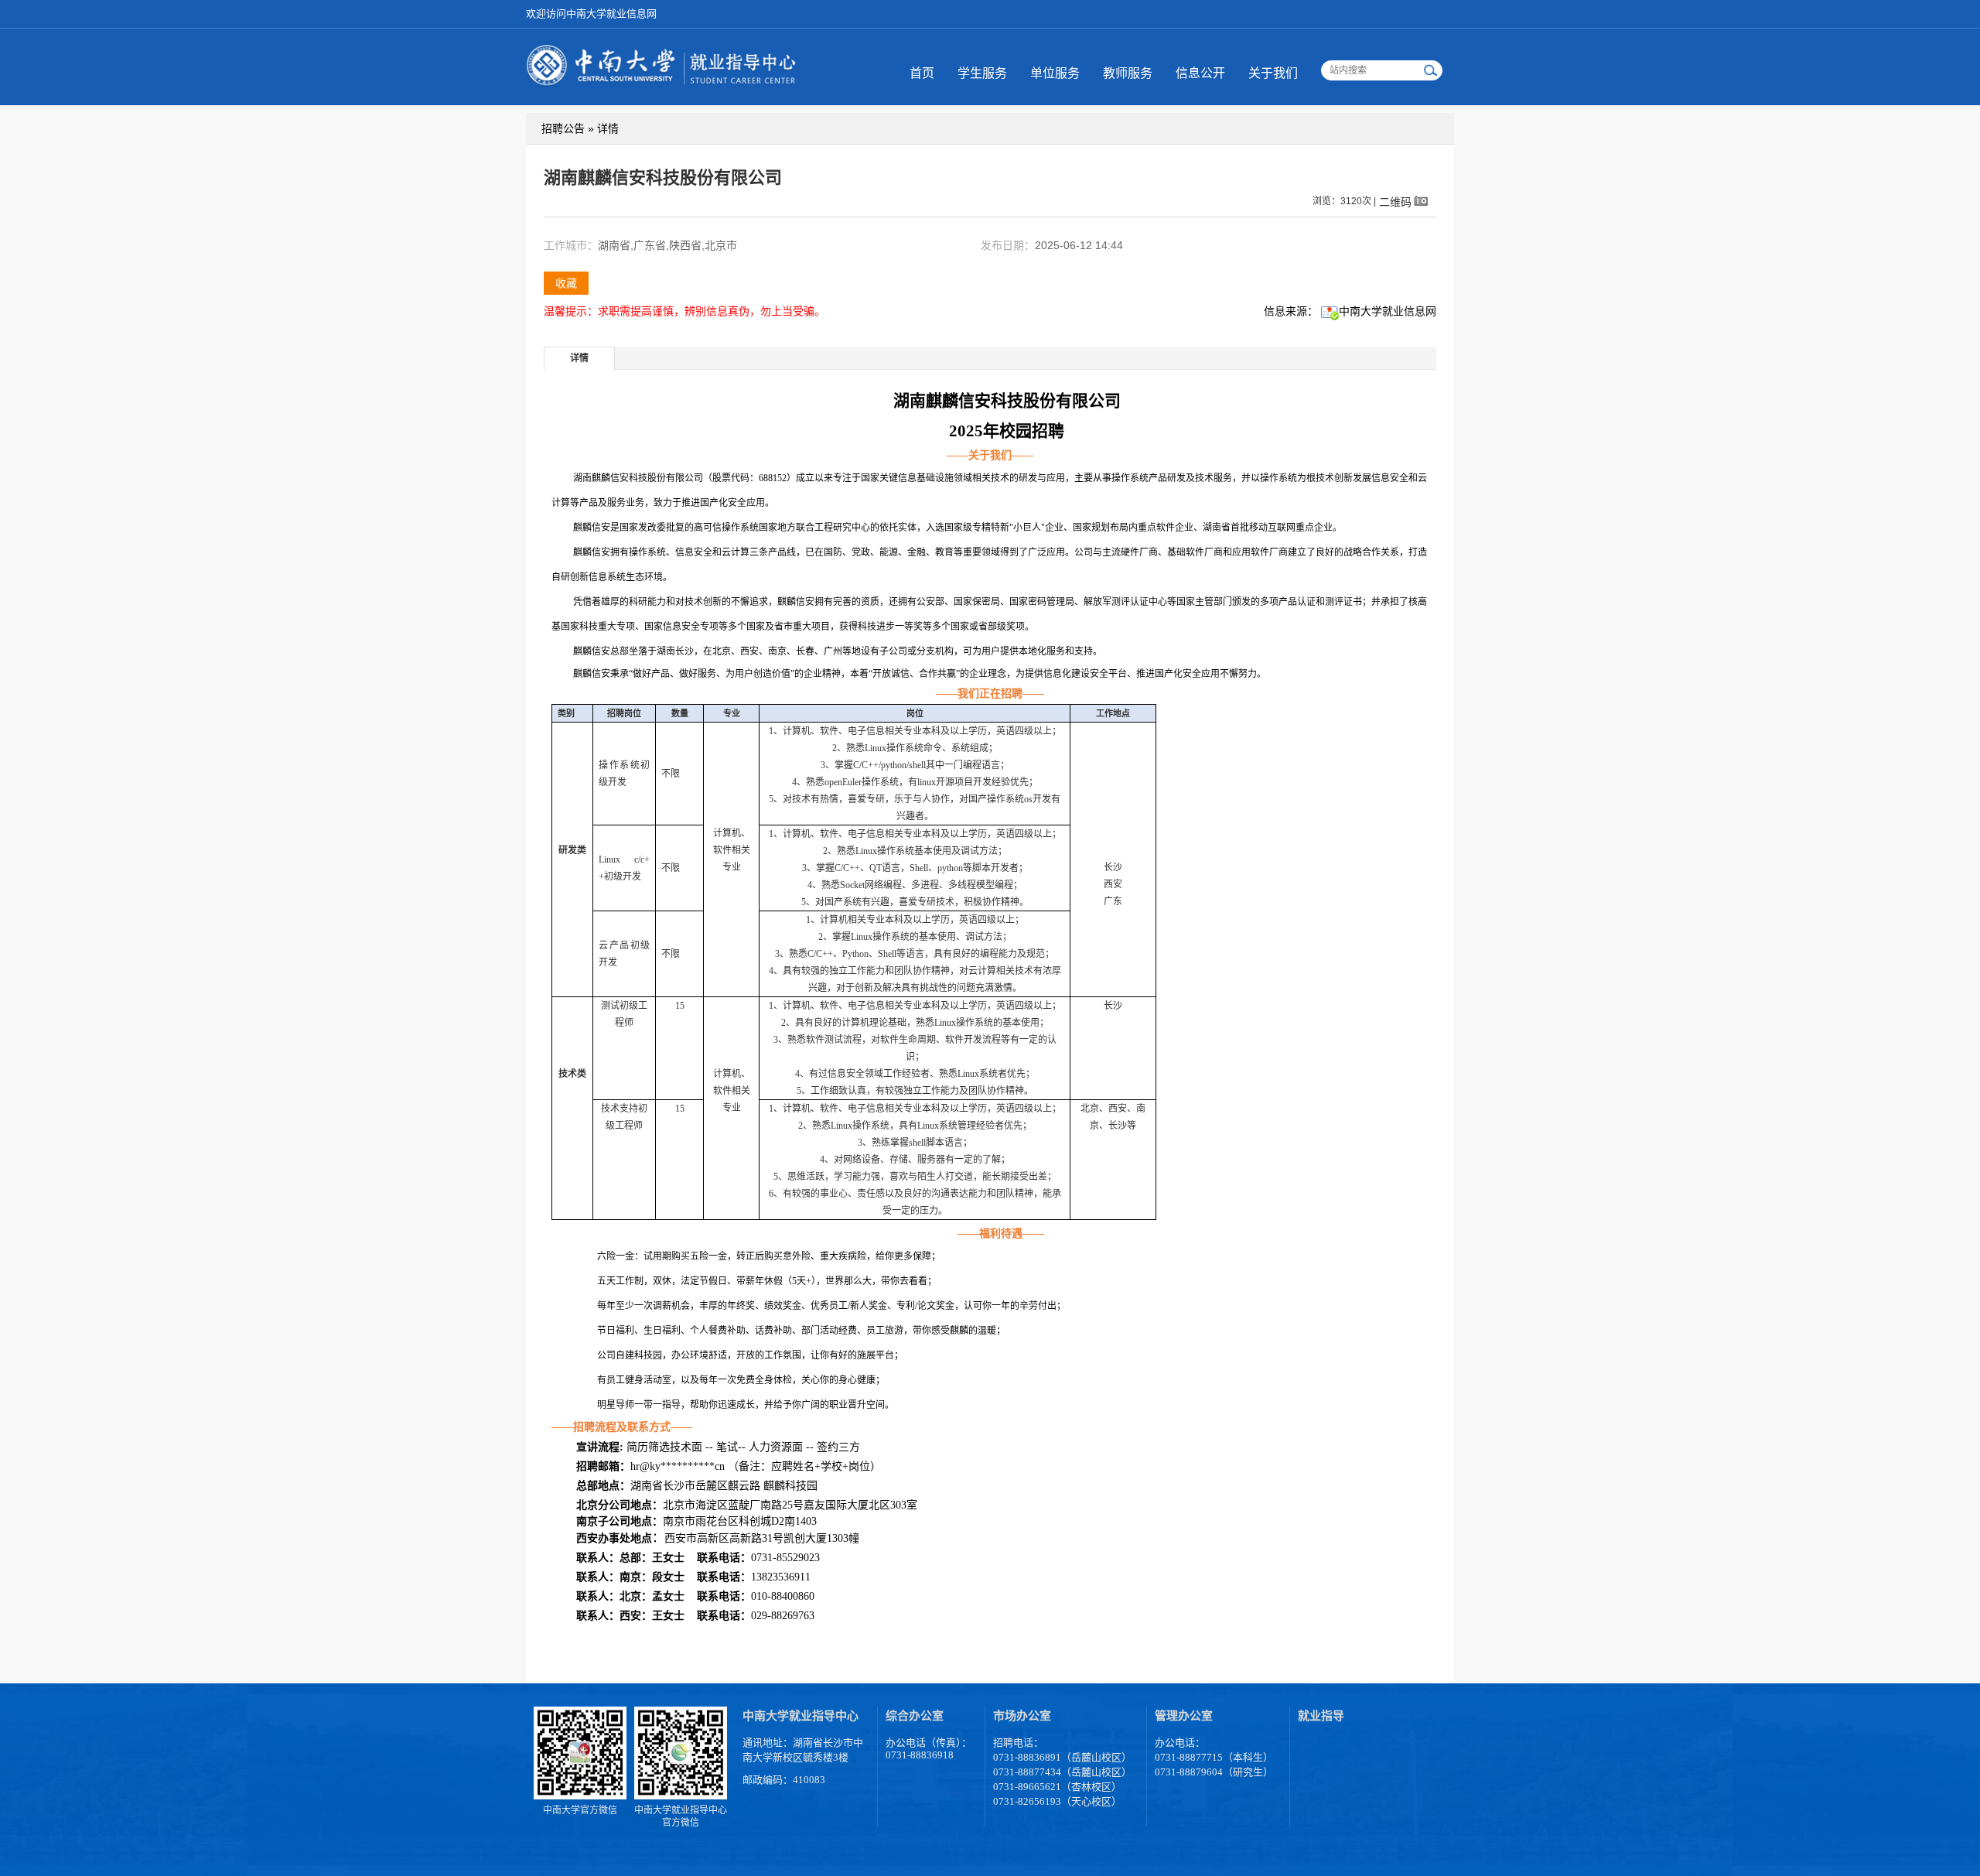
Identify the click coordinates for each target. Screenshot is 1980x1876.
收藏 (566, 283)
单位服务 (1055, 73)
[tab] (580, 358)
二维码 (1395, 202)
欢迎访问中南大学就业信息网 (591, 14)
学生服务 (982, 73)
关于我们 (1273, 73)
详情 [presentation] (579, 358)
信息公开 (1200, 73)
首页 (922, 73)
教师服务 (1128, 73)
